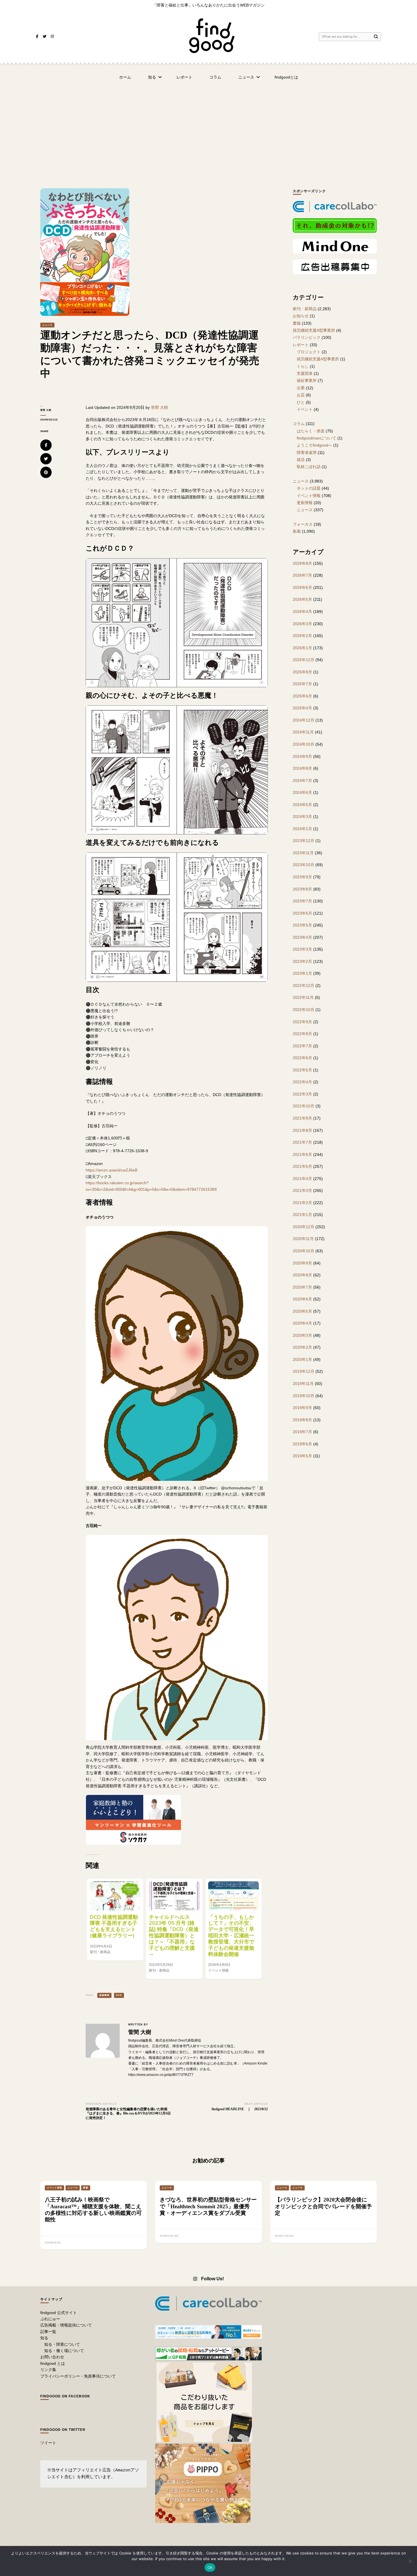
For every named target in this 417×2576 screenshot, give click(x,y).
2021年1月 (302, 1215)
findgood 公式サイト (59, 2313)
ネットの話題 (309, 488)
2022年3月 (302, 1094)
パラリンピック (307, 337)
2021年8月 (302, 1130)
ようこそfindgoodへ (314, 445)
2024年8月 (302, 768)
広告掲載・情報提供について (66, 2325)
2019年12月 (304, 1371)
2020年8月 (302, 1275)
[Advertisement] (208, 129)
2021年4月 (302, 1179)
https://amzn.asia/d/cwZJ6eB (111, 1170)
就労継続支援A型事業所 (314, 330)
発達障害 (104, 1995)
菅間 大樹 (46, 410)
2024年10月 (304, 744)
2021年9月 (302, 1118)
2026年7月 (302, 575)
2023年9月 (302, 877)
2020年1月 (302, 1359)
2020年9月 (302, 1263)
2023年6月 (302, 913)
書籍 (297, 323)
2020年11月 (303, 1239)
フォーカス (303, 524)
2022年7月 (302, 1046)
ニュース (246, 77)
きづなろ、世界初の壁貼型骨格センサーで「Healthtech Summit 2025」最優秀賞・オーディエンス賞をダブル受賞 (208, 2206)
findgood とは (53, 2363)
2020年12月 (304, 1227)
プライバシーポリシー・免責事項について (78, 2376)
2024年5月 (302, 805)
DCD (119, 1995)
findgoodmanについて (316, 438)
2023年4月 (302, 937)
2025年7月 (302, 684)
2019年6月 (302, 1444)
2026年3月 (302, 624)
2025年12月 (304, 660)
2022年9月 (302, 1022)
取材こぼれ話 (309, 467)
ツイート (48, 2443)
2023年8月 (302, 889)
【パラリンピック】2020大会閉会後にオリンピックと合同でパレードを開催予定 (323, 2206)
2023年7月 (302, 901)
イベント (305, 409)
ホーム (125, 77)
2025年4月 (302, 708)
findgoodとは (286, 77)
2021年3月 (302, 1190)
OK (210, 2567)
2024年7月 (302, 781)
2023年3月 (302, 949)
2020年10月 (304, 1251)
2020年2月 (302, 1347)
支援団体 (305, 373)
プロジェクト (309, 352)
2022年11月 (303, 997)
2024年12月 (304, 720)
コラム (215, 77)
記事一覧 (48, 2332)
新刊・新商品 (305, 309)
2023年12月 (304, 841)
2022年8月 (302, 1034)
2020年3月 (302, 1335)
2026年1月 (302, 648)
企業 (301, 388)
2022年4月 (302, 1082)
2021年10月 (304, 1106)
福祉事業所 (307, 380)
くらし (303, 366)
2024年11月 (303, 732)
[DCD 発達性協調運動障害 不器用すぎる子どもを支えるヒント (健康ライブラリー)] (115, 1896)
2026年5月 (302, 599)
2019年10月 (304, 1396)
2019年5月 (302, 1456)
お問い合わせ (52, 2357)
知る (152, 77)
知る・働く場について (64, 2351)
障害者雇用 (307, 452)
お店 (301, 395)
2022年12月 (304, 985)
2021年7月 (302, 1142)
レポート (184, 77)
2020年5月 (302, 1311)
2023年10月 (304, 865)
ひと (301, 402)
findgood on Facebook (65, 2396)
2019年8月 (302, 1420)
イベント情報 (309, 496)
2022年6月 (302, 1058)
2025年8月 (302, 672)
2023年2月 (302, 961)
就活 (301, 460)
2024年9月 (302, 756)
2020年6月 (302, 1299)
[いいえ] (410, 2561)
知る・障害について (62, 2344)
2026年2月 (302, 636)
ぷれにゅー (50, 2319)
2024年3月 (302, 817)
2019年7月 (302, 1432)
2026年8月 (302, 563)
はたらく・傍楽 (311, 431)
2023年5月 (302, 925)
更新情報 (305, 503)
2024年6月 (302, 792)
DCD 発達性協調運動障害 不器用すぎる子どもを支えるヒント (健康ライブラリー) (114, 1926)
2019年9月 (302, 1408)
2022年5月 (302, 1070)
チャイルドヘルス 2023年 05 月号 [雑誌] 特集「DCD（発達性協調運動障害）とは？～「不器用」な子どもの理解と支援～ (174, 1936)
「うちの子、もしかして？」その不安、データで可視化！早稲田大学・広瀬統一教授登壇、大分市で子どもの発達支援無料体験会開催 (231, 1936)
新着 (297, 531)
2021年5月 (302, 1166)
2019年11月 (303, 1384)
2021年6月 (302, 1154)
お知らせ (301, 316)
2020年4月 (302, 1323)
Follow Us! (212, 2279)
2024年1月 (302, 829)
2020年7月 (302, 1287)
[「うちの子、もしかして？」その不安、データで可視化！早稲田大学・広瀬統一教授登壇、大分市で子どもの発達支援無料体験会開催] (233, 1896)
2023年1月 (302, 973)
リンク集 (48, 2370)
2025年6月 (302, 696)
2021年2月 (302, 1203)
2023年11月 (303, 853)
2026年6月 (302, 587)
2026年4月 (302, 612)
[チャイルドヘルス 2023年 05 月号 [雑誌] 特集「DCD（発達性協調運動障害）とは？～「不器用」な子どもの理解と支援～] (174, 1896)
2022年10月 (304, 1010)
